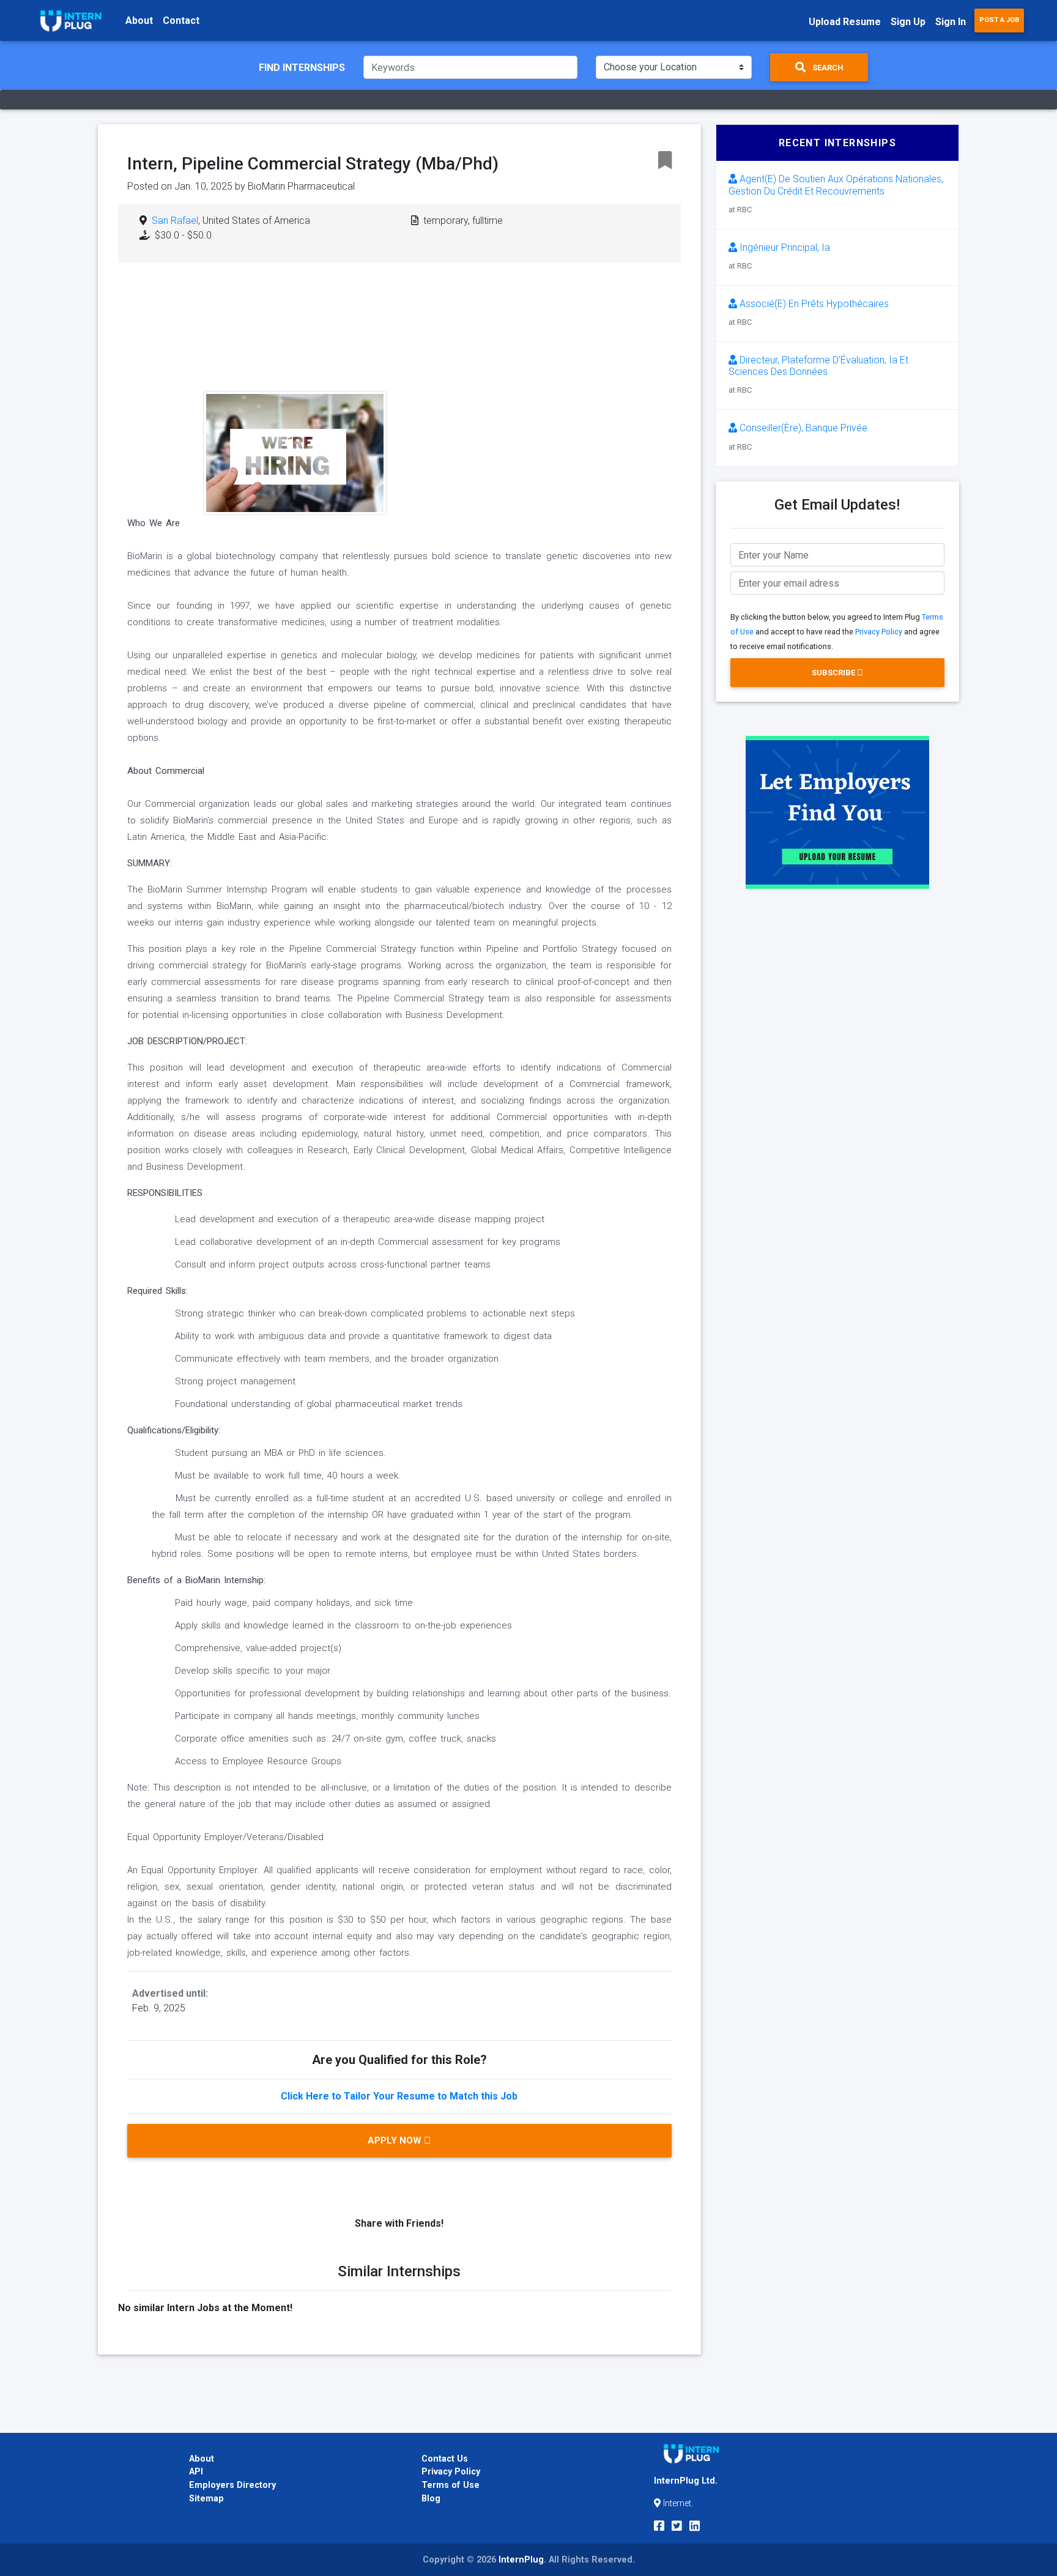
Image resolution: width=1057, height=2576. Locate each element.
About (139, 20)
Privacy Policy (879, 632)
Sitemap (206, 2499)
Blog (431, 2499)
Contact (181, 20)
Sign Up (908, 22)
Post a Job (999, 20)
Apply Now (396, 2140)
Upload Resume (845, 22)
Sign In (951, 22)
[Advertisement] (493, 370)
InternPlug (521, 2560)
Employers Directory (232, 2485)
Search (827, 68)
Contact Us (445, 2459)
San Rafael (175, 221)
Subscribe (834, 673)
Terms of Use (451, 2485)
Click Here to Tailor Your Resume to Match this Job (399, 2096)
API (196, 2472)
